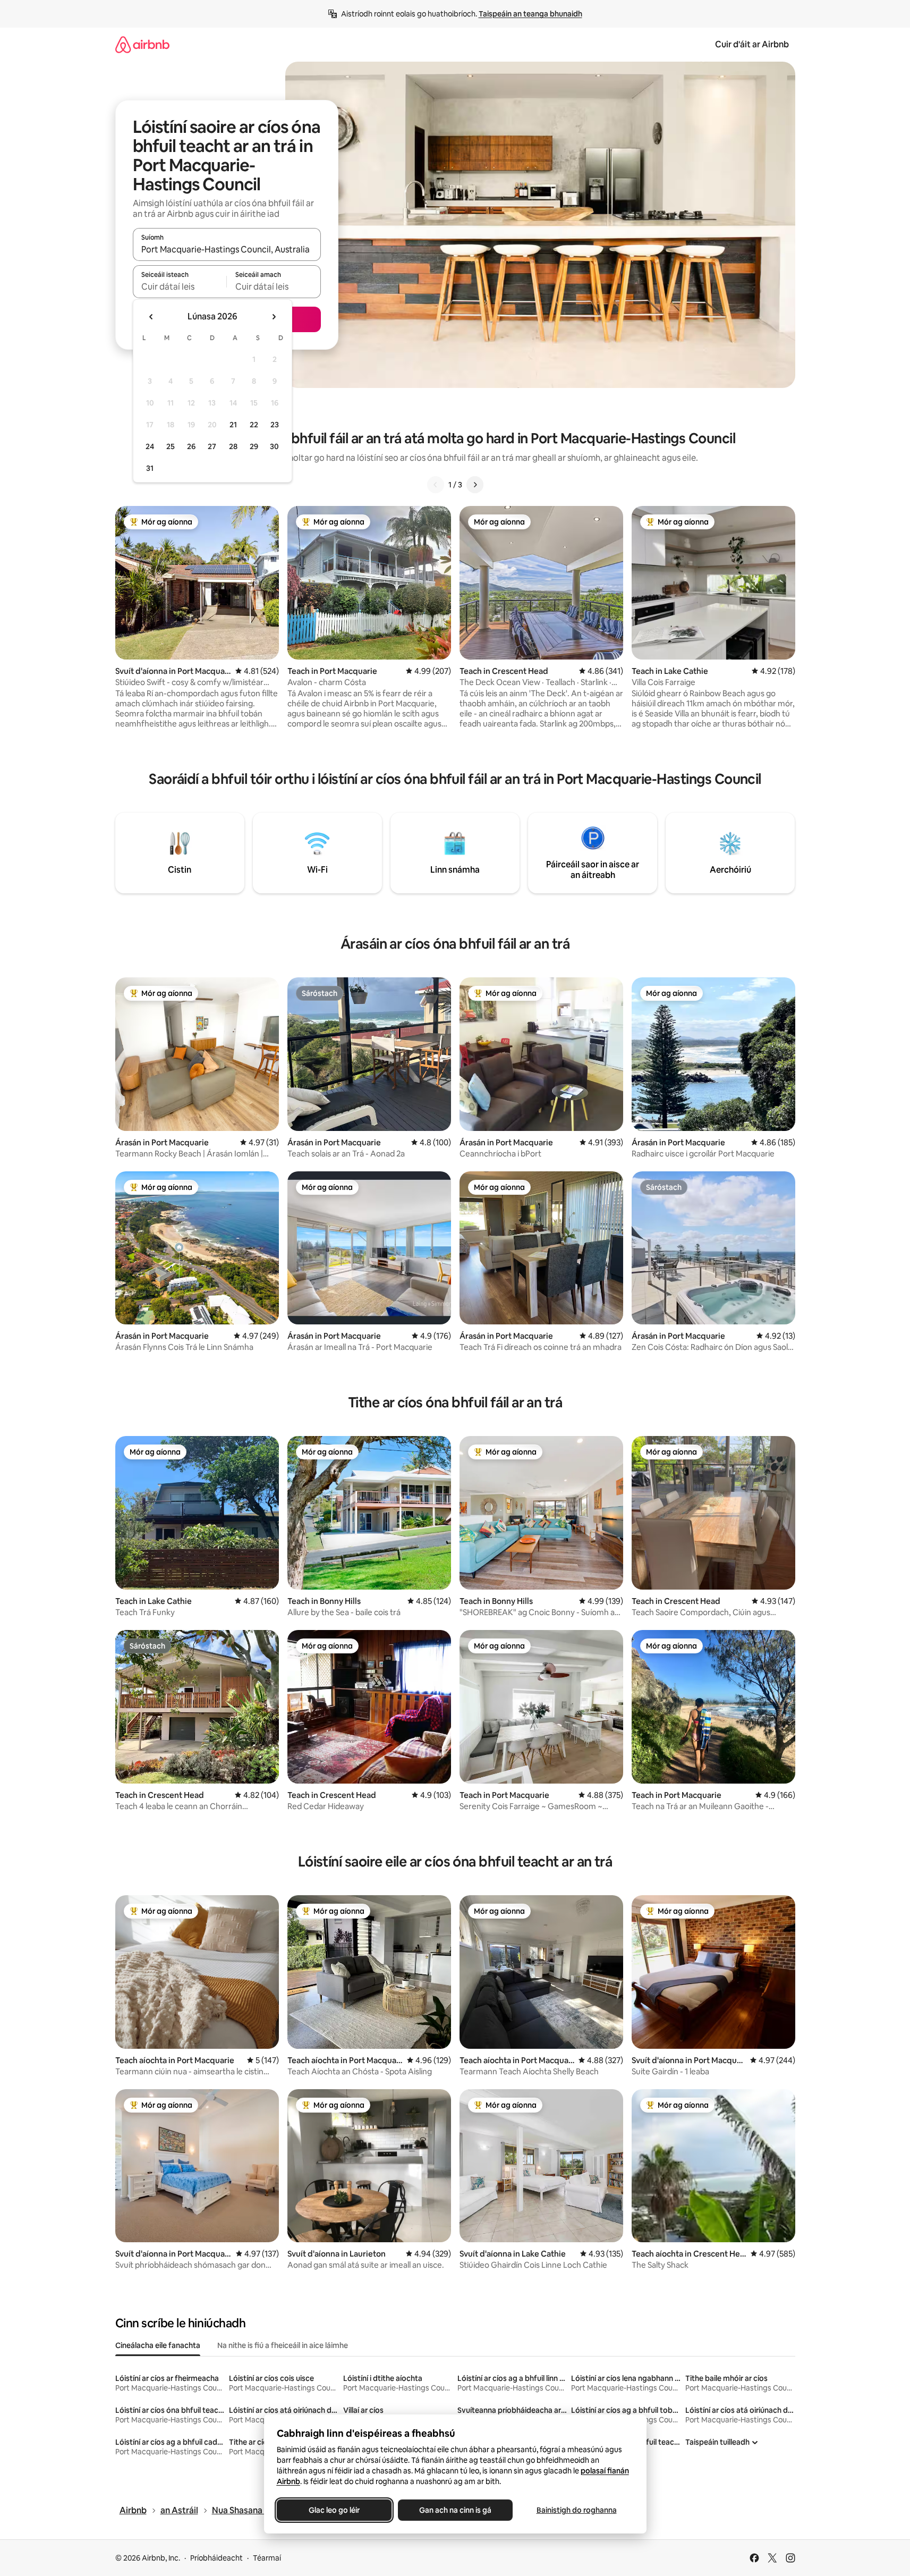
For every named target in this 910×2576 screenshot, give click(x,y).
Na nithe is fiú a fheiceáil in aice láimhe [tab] (283, 2345)
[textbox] (180, 286)
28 (233, 446)
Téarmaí (267, 2558)
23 (275, 425)
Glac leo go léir (334, 2510)
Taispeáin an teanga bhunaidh (530, 14)
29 (254, 446)
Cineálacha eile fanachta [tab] (158, 2345)
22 (254, 425)
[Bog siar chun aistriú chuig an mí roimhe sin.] (151, 317)
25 (171, 446)
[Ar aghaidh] (475, 485)
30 (274, 446)
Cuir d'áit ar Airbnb (752, 44)
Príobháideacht (216, 2558)
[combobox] (227, 249)
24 (150, 446)
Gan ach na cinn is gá (455, 2510)
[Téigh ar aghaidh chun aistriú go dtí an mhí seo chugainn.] (274, 317)
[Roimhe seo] (436, 485)
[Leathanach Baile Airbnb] (142, 44)
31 (150, 468)
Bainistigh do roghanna (576, 2510)
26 (191, 446)
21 (233, 425)
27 (212, 446)
